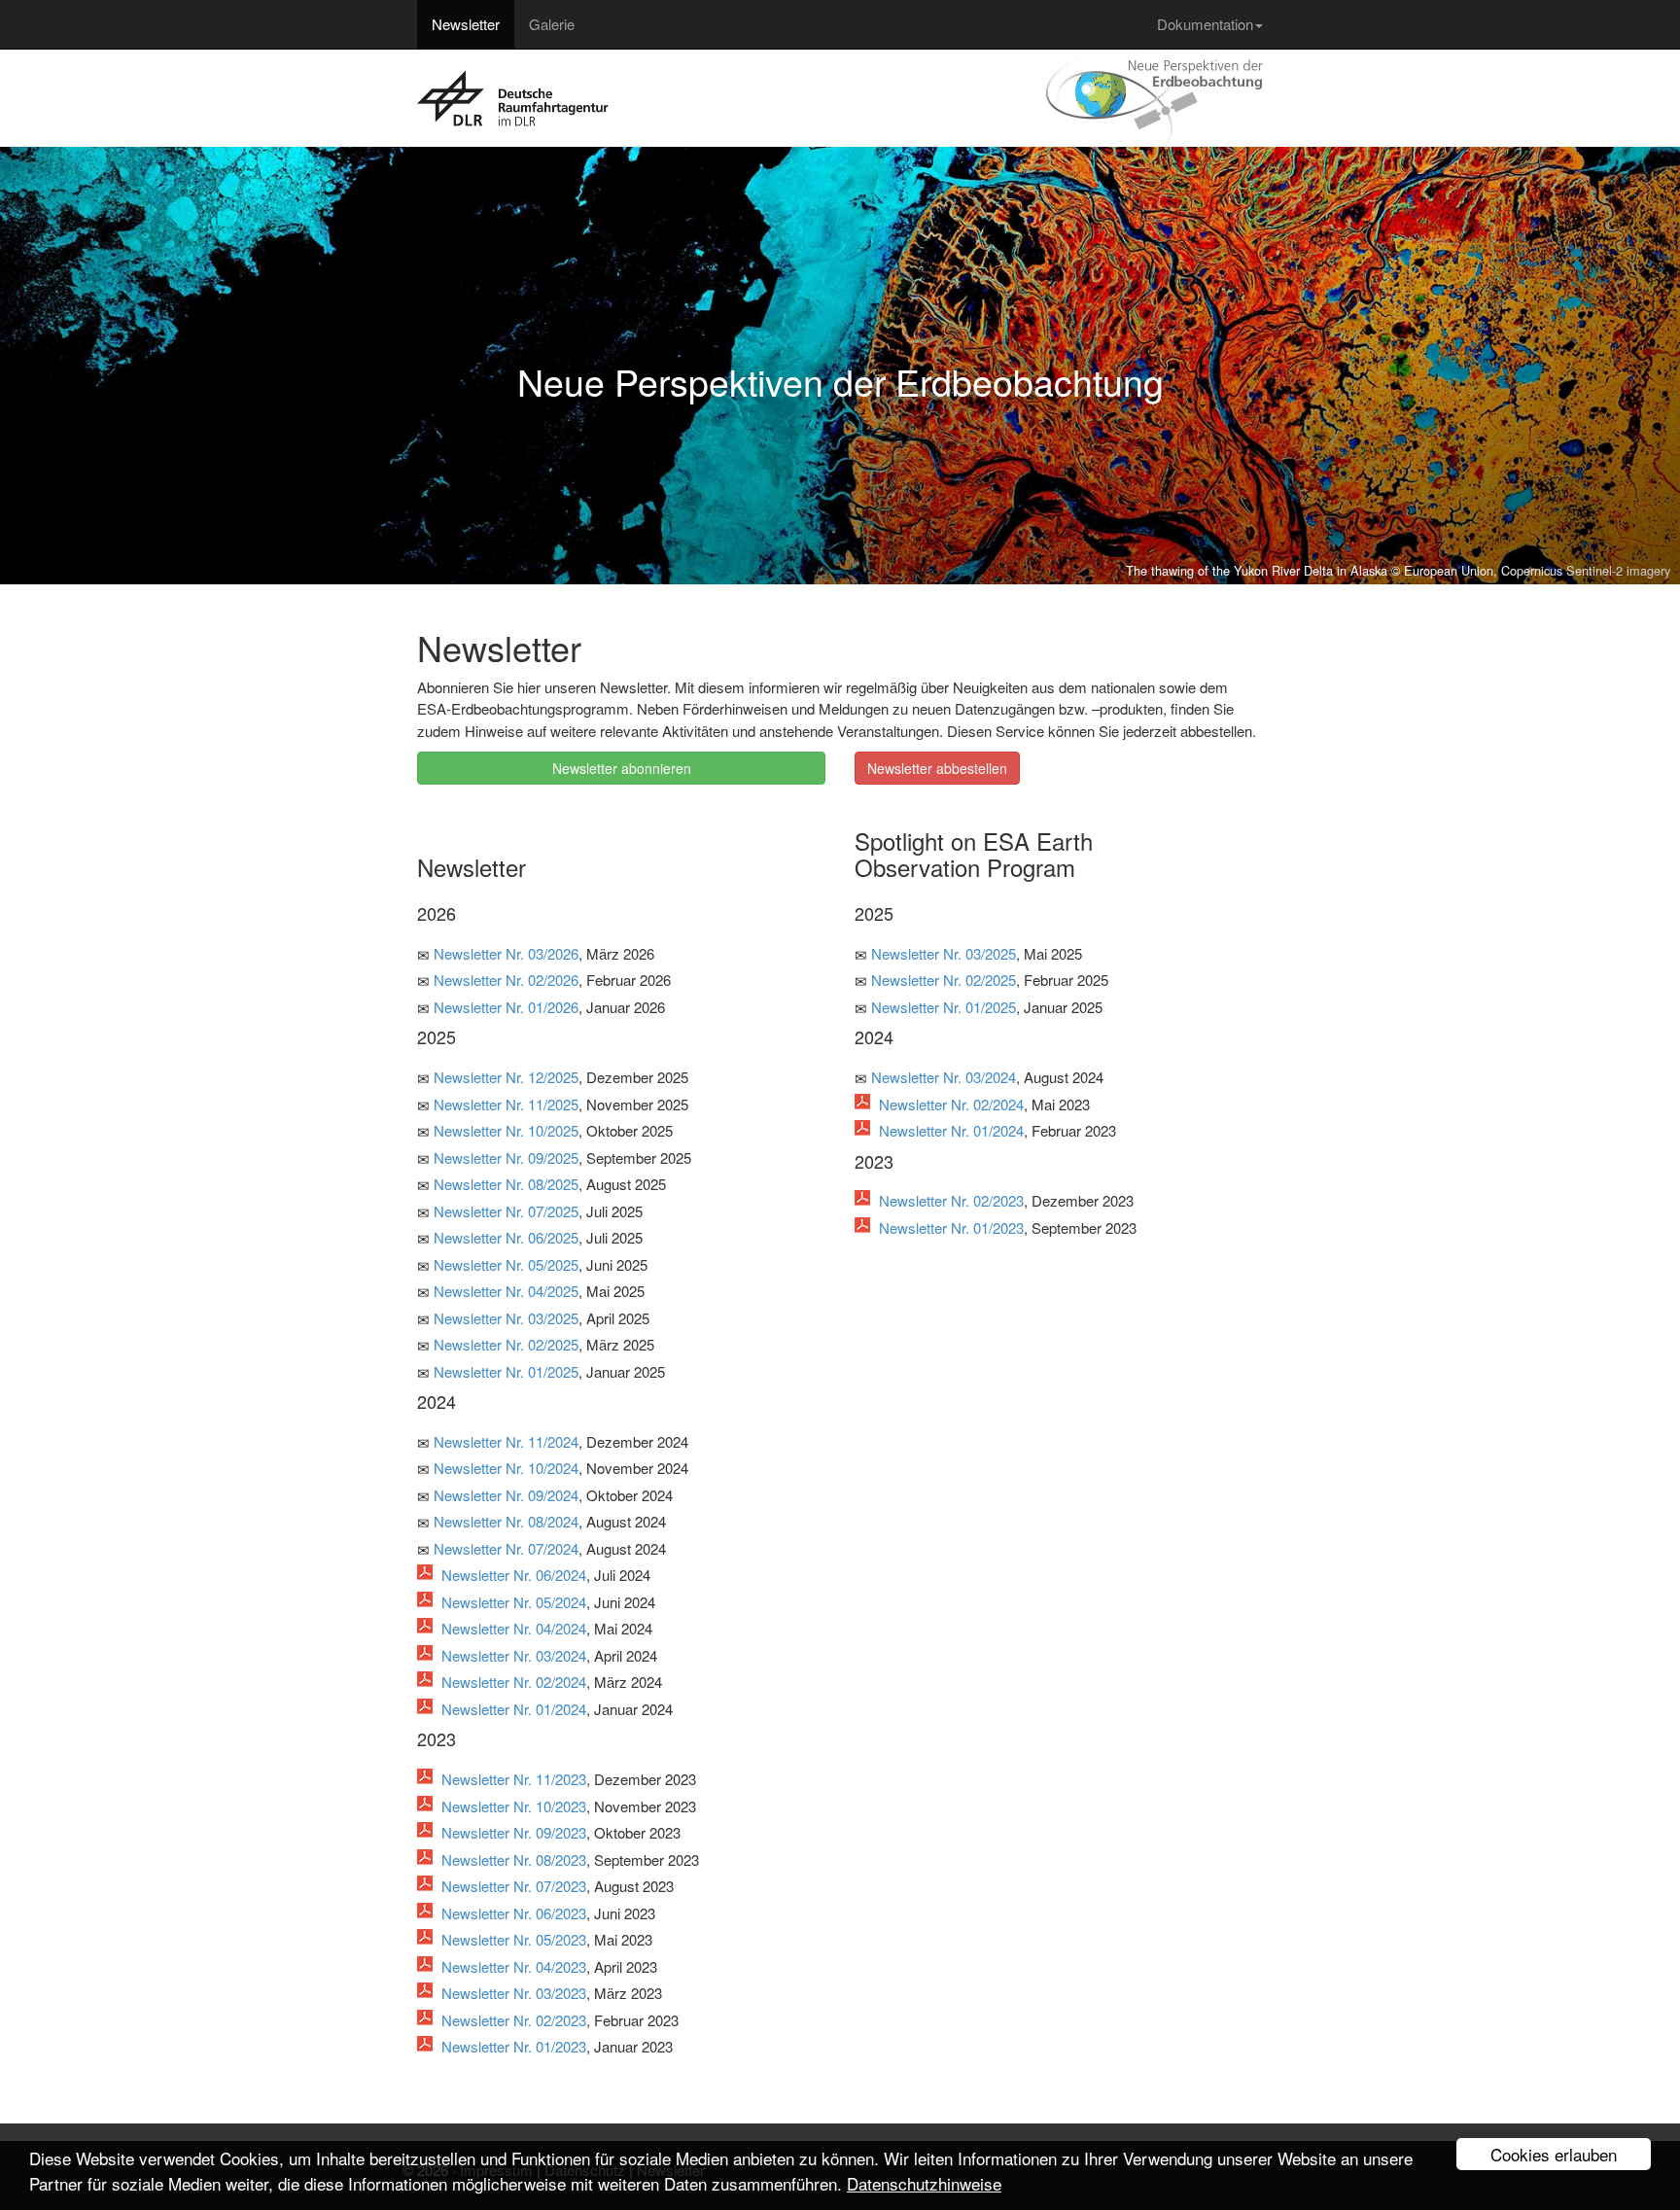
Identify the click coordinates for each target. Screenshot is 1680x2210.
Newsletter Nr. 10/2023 (514, 1806)
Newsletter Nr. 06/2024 (514, 1575)
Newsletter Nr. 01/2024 (514, 1709)
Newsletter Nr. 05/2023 (514, 1939)
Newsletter (466, 24)
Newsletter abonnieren (622, 768)
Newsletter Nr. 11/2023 (514, 1779)
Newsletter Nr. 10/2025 (506, 1130)
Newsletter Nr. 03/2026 (506, 953)
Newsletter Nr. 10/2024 (506, 1468)
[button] (126, 366)
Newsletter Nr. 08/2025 (506, 1184)
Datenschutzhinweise (924, 2183)
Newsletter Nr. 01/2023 (514, 2046)
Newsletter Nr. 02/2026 (506, 980)
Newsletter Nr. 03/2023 (514, 1993)
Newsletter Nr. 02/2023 (514, 2020)
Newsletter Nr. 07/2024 (506, 1548)
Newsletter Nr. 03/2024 (514, 1655)
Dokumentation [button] (1205, 24)
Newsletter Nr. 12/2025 (506, 1077)
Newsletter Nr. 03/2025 (506, 1318)
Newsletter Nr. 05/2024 (514, 1602)
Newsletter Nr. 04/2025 (506, 1291)
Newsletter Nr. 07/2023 (514, 1886)
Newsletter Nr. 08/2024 (506, 1521)
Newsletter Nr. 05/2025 (506, 1264)
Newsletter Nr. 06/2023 (514, 1913)
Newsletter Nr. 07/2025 (506, 1211)
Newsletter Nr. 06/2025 (506, 1237)
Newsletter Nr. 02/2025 (506, 1344)
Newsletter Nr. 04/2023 (514, 1966)
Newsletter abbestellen (937, 768)
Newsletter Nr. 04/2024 (514, 1628)
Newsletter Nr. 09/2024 (506, 1495)
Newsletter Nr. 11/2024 (506, 1441)
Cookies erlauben (1554, 2154)
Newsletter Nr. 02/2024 (514, 1682)
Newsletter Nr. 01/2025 (506, 1371)
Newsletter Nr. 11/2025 (506, 1104)
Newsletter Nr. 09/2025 (506, 1158)
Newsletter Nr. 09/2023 (514, 1832)
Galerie (552, 24)
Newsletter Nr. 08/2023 (514, 1859)
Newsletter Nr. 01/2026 (506, 1007)
